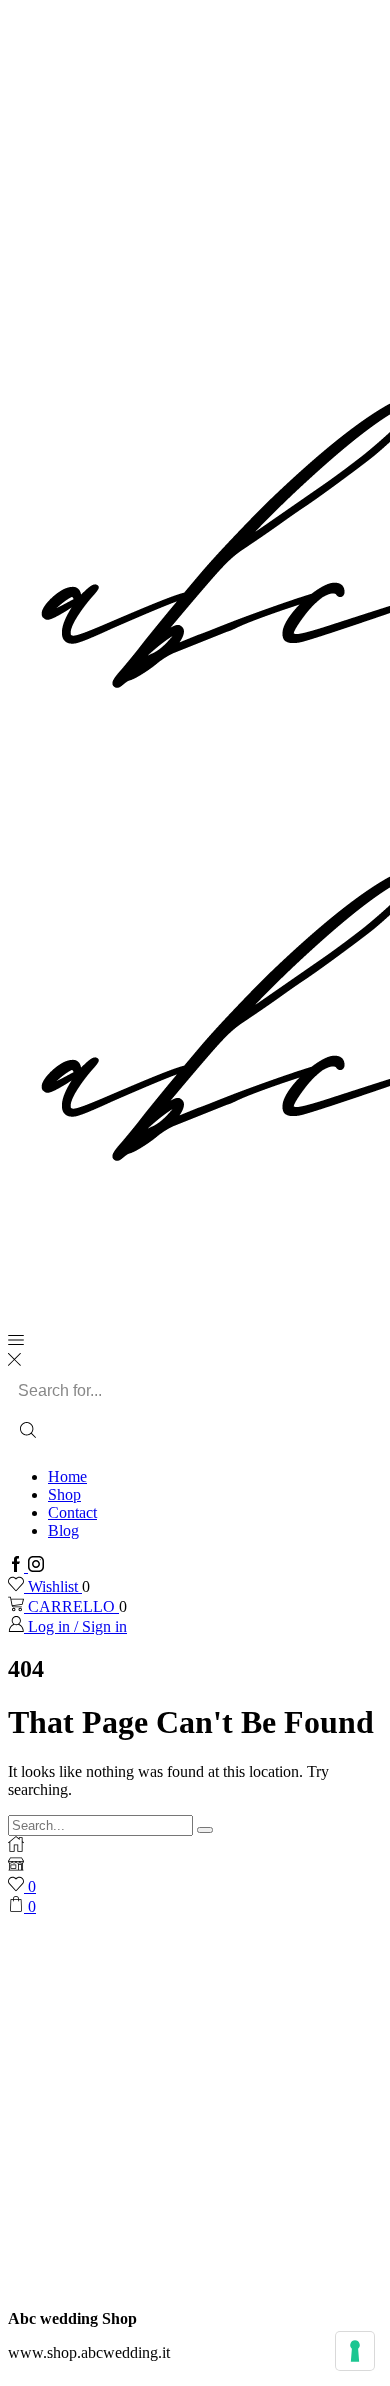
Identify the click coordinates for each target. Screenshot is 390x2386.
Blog (63, 1530)
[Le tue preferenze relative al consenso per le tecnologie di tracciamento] (355, 2351)
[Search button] (28, 1432)
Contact (72, 1512)
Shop (64, 1494)
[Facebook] (18, 1566)
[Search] (205, 1830)
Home (67, 1476)
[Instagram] (36, 1566)
